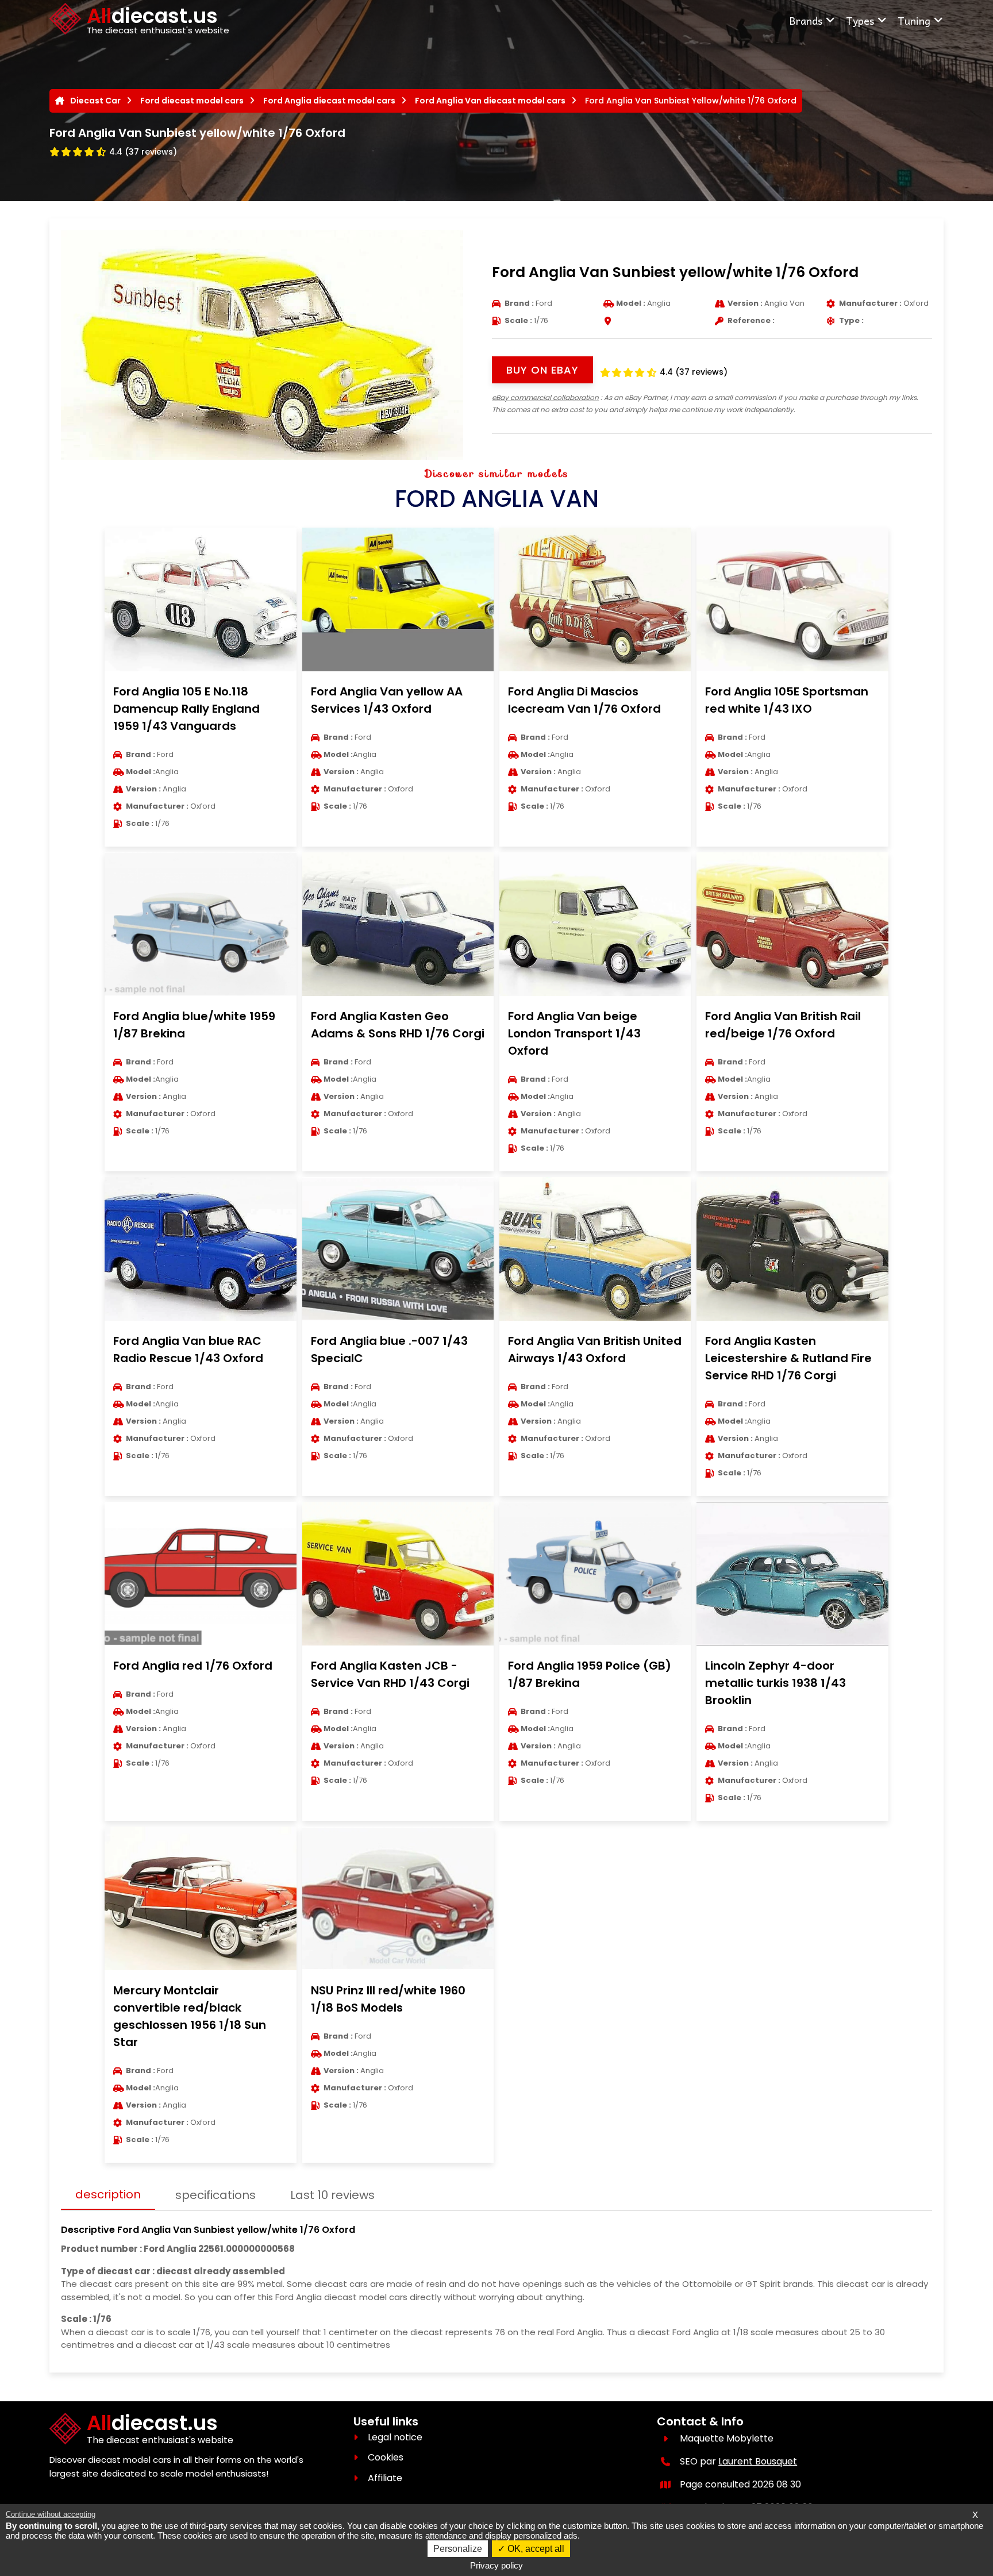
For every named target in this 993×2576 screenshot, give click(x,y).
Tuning (914, 20)
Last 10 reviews (332, 2195)
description (108, 2194)
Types (860, 20)
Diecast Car (95, 101)
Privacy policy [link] (496, 2565)
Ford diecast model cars (192, 101)
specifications (215, 2195)
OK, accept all (535, 2549)
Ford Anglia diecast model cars (329, 101)
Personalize (458, 2549)
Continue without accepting (51, 2514)
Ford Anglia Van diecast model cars (490, 101)
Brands (806, 20)
